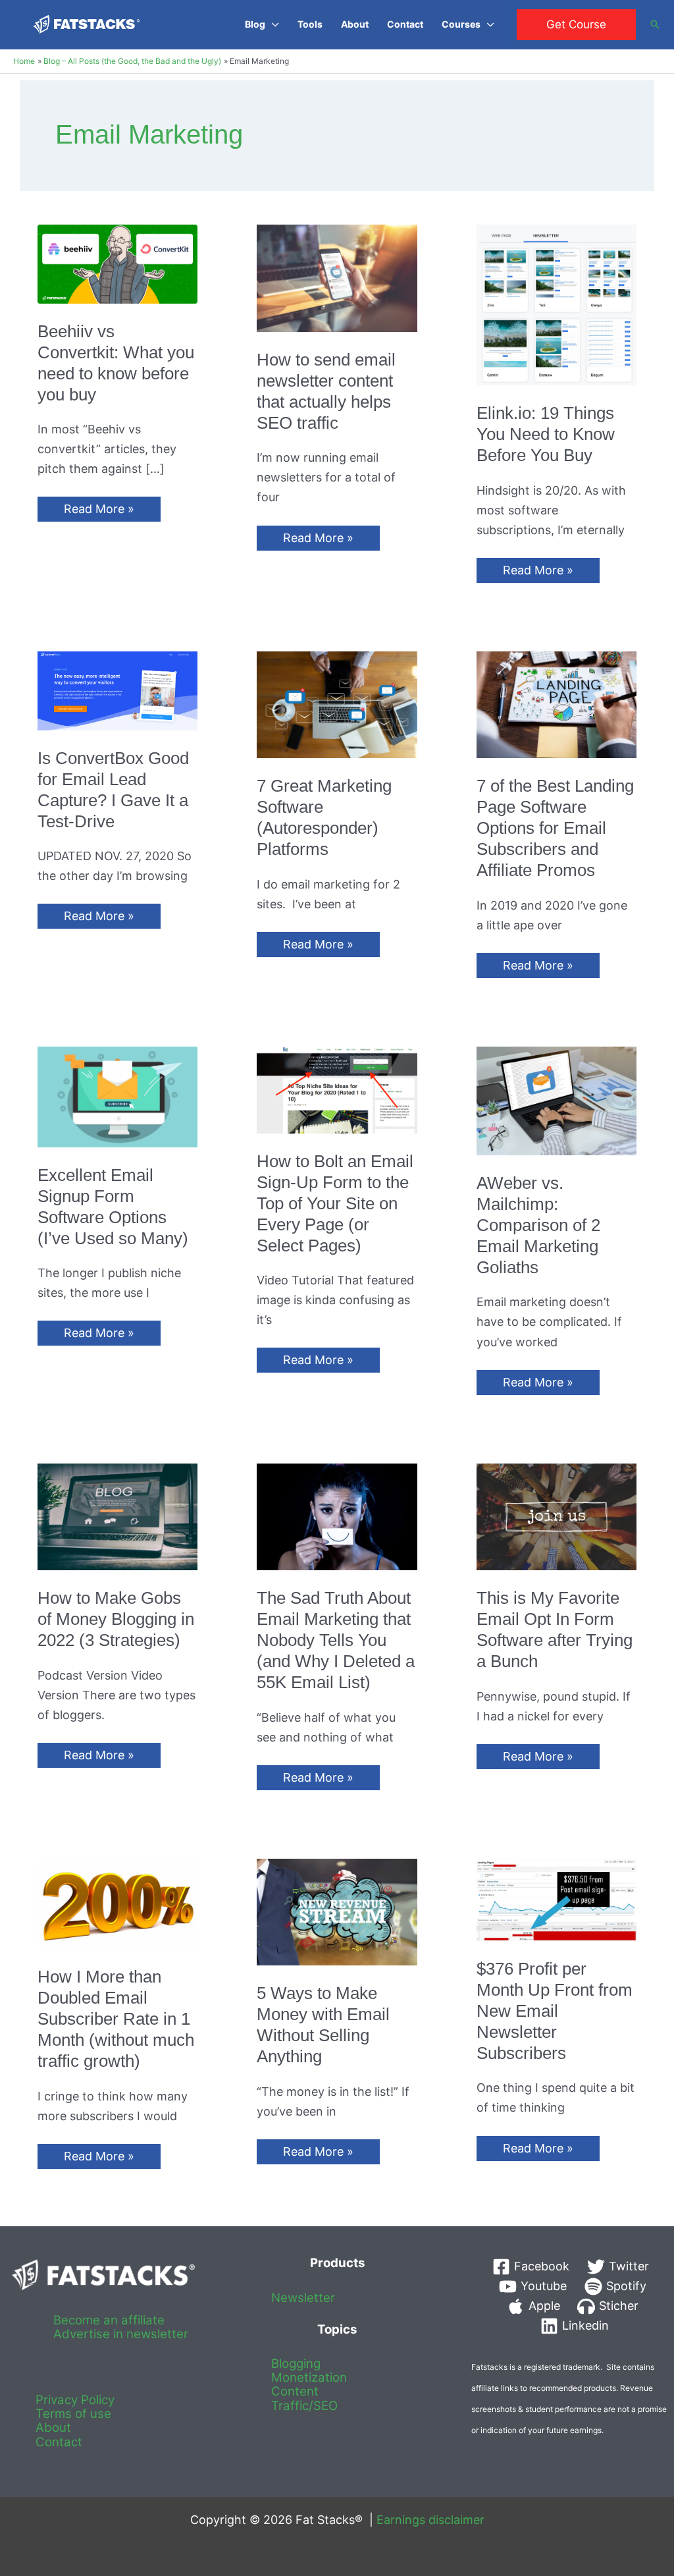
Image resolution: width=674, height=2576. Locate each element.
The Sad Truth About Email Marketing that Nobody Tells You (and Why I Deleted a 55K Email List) (336, 1640)
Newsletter (303, 2298)
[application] (272, 24)
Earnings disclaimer (430, 2520)
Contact (59, 2442)
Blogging (296, 2364)
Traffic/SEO (304, 2406)
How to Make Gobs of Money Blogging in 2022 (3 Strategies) (116, 1619)
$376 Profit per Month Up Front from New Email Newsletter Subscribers (555, 2011)
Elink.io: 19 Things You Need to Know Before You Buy (546, 434)
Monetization (309, 2377)
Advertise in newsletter (121, 2334)
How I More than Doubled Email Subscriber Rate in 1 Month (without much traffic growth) (116, 2019)
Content (295, 2391)
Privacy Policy (75, 2400)
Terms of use (73, 2414)
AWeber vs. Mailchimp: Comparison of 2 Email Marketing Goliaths (538, 1225)
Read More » (99, 511)
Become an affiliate (109, 2320)
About (53, 2427)
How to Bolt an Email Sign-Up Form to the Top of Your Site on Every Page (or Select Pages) (335, 1203)
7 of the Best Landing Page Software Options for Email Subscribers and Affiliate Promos (555, 828)
